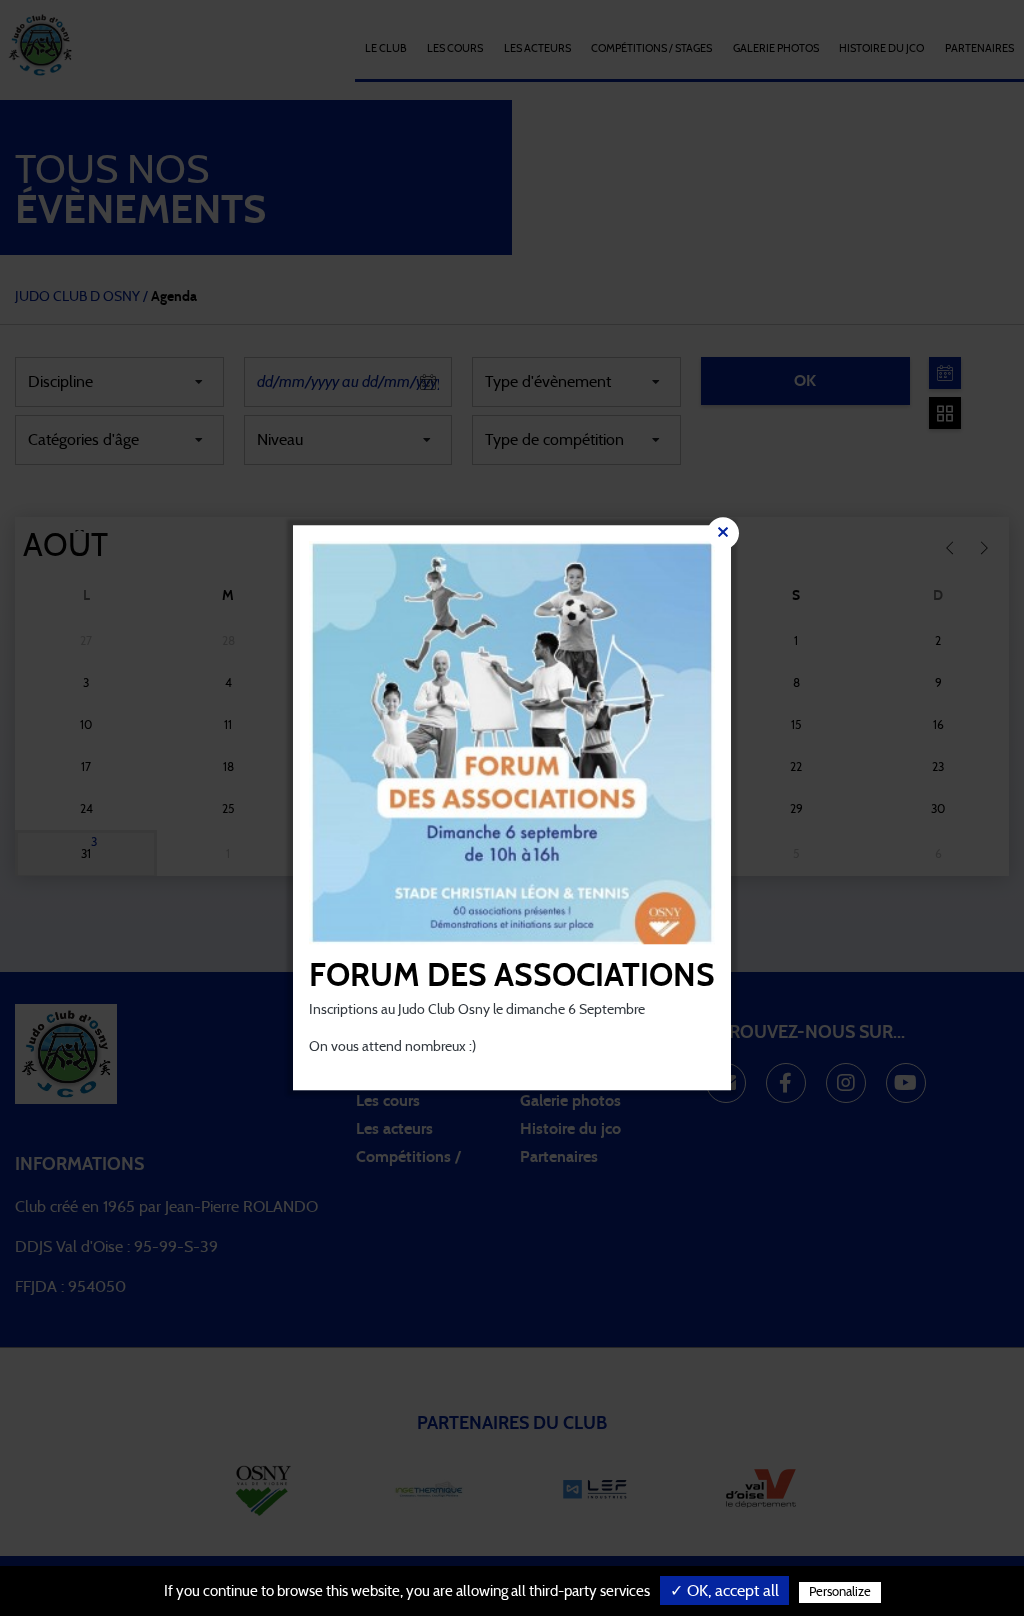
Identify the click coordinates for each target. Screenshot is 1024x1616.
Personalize (840, 1592)
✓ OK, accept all (724, 1591)
